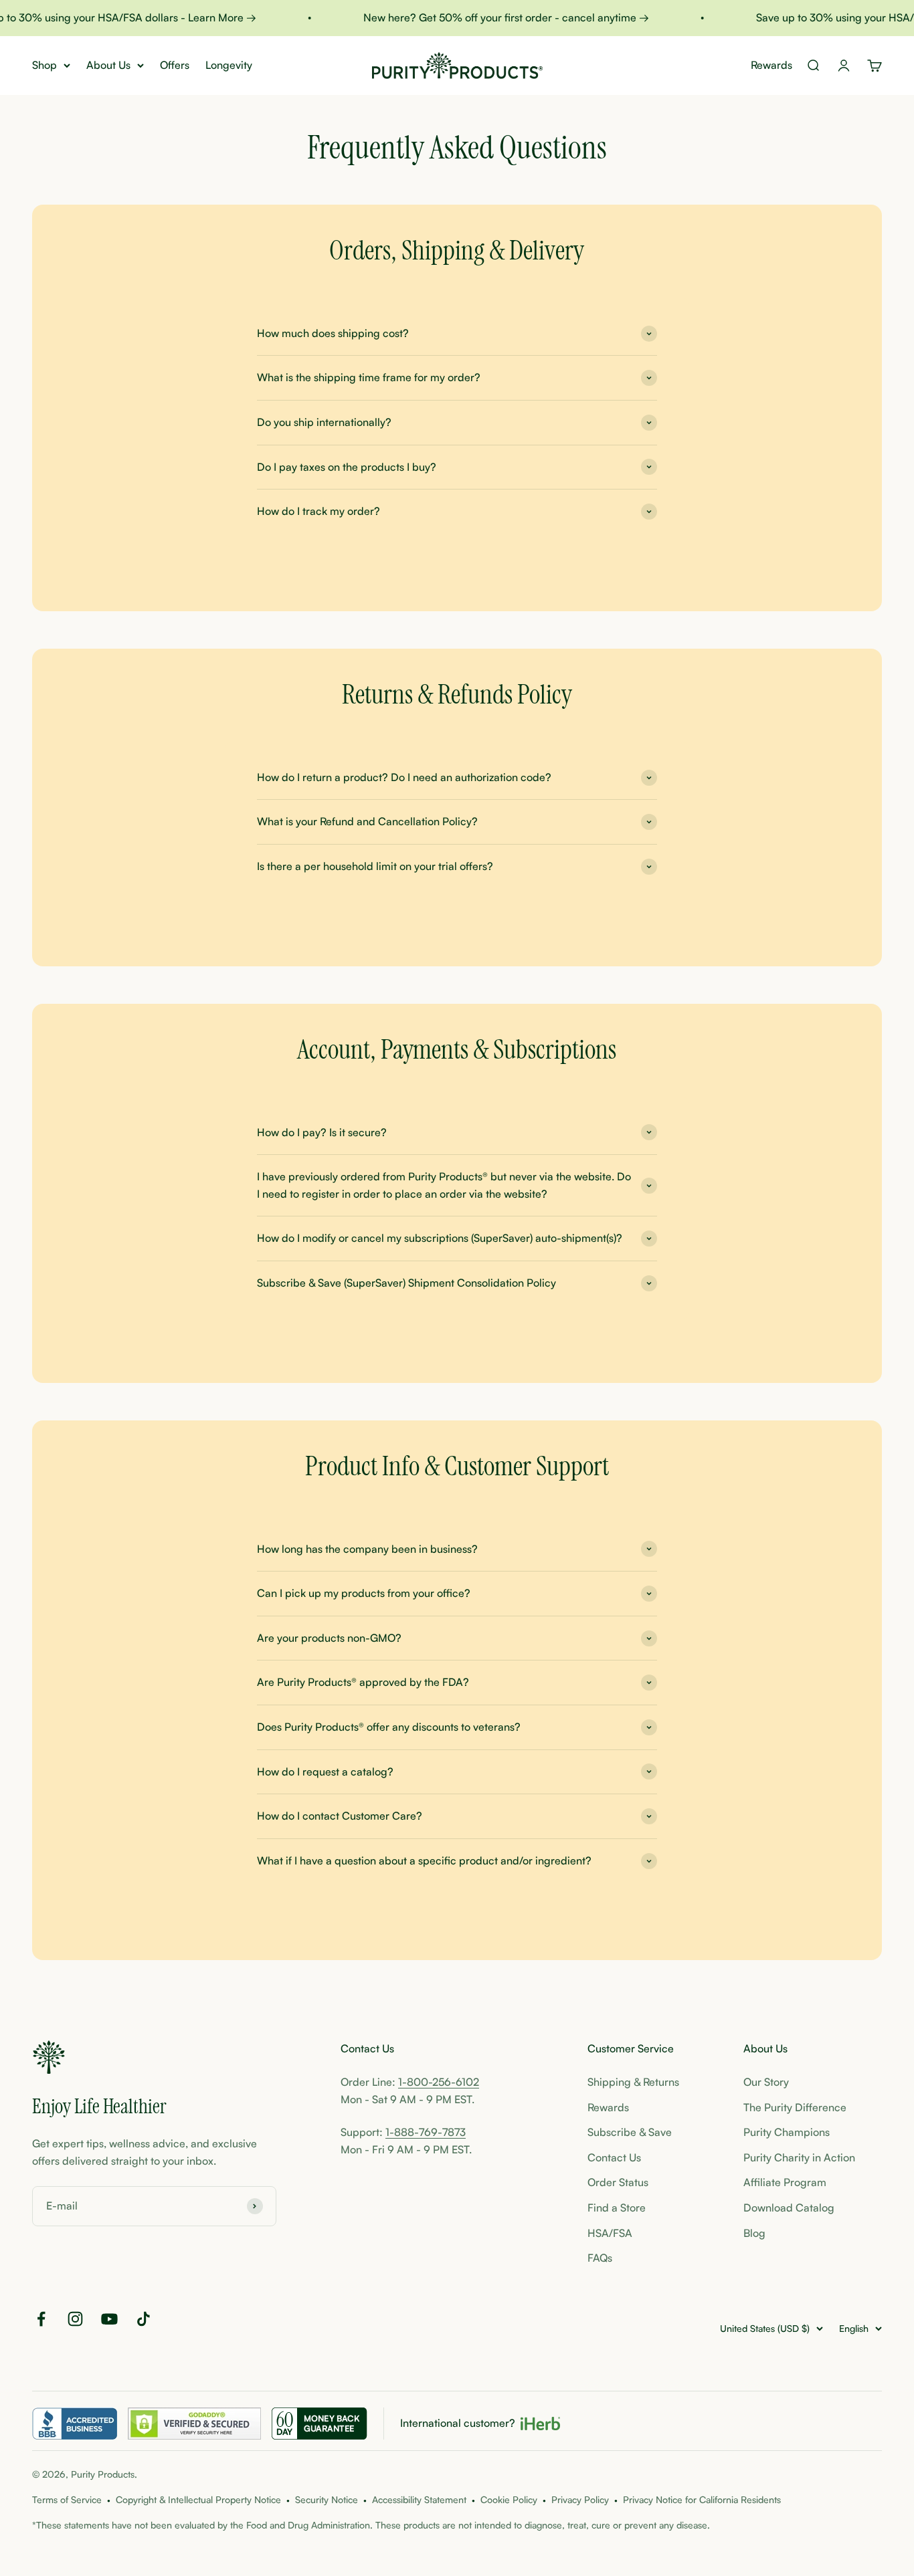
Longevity (229, 65)
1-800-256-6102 (439, 2082)
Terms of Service (67, 2499)
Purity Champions (787, 2132)
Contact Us (614, 2157)
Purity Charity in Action (799, 2157)
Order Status (618, 2182)
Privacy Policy (580, 2499)
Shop (44, 65)
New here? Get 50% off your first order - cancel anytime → (491, 17)
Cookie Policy (509, 2499)
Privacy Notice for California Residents (702, 2499)
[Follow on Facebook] (41, 2319)
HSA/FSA (610, 2233)
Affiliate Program (785, 2182)
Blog (754, 2233)
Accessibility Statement (419, 2499)
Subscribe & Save (630, 2132)
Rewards (771, 65)
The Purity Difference (795, 2107)
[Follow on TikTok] (144, 2319)
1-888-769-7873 (426, 2132)
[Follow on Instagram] (75, 2319)
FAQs (600, 2258)
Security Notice (327, 2499)
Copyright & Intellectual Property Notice (198, 2499)
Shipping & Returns (633, 2082)
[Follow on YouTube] (109, 2319)
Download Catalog (789, 2208)
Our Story (766, 2082)
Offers (175, 65)
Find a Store (617, 2208)
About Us (108, 65)
